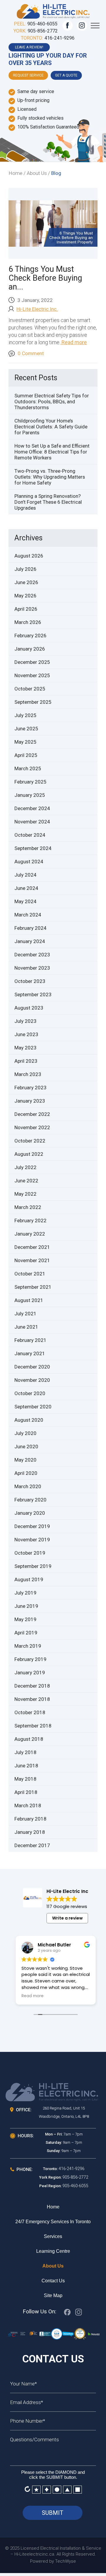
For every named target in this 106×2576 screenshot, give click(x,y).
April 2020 (26, 1473)
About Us (53, 2266)
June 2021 (26, 1327)
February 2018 (30, 1819)
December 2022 (32, 1114)
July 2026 (25, 569)
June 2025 (26, 729)
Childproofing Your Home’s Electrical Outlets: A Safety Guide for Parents (51, 427)
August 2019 (29, 1579)
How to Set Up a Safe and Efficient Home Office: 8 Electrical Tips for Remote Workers (52, 452)
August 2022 (29, 1154)
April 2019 (26, 1633)
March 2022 (28, 1207)
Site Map (53, 2295)
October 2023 (30, 981)
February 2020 (30, 1500)
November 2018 (32, 1699)
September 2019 (33, 1566)
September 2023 (33, 994)
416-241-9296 (59, 38)
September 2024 (33, 848)
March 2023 (28, 1074)
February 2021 (30, 1340)
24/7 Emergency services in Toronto (53, 2222)
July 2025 (25, 715)
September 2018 (33, 1726)
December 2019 (32, 1526)
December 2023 (32, 955)
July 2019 (25, 1593)
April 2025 (26, 755)
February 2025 (30, 782)
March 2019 (28, 1646)
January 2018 (30, 1832)
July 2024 (25, 875)
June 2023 (26, 1034)
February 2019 (30, 1659)
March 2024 (28, 915)
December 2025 (32, 662)
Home (53, 2207)
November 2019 (32, 1540)
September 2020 (33, 1407)
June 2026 (26, 582)
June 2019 (26, 1606)
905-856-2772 (43, 31)
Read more (74, 342)
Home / (17, 173)
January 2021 (30, 1353)
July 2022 (25, 1167)
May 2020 (25, 1460)
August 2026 (29, 556)
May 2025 (25, 742)
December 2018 (32, 1686)
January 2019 (30, 1673)
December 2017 (32, 1845)
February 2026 (30, 636)
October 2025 (30, 689)
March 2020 (28, 1486)
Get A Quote (66, 75)
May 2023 (25, 1048)
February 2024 (30, 928)
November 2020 (32, 1380)
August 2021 (29, 1300)
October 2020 (30, 1393)
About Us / (38, 173)
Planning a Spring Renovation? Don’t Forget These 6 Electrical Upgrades (48, 502)
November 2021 (32, 1260)
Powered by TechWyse (53, 2561)
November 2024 (32, 822)
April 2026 (26, 609)
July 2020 (25, 1433)
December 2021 (32, 1247)
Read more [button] (33, 1996)
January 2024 (30, 941)
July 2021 (25, 1314)
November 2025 (32, 675)
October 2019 (30, 1553)
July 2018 (25, 1752)
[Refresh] (27, 2489)
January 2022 (30, 1234)
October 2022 (30, 1141)
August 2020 (29, 1420)
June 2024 (26, 888)
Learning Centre (53, 2251)
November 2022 (32, 1127)
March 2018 (28, 1805)
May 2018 (25, 1779)
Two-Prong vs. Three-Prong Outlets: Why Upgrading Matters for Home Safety (50, 477)
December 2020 (32, 1367)
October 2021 (30, 1274)
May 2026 (25, 596)
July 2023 (25, 1021)
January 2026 (30, 649)
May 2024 (25, 901)
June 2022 (26, 1181)
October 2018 (30, 1712)
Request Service (28, 75)
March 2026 (28, 622)
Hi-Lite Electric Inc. (37, 309)
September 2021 (33, 1287)
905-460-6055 (42, 24)
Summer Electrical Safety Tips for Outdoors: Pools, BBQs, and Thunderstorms (52, 402)
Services (53, 2236)
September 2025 (33, 702)
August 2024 (29, 862)
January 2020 (30, 1513)
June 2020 (26, 1447)
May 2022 (25, 1194)
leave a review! (29, 47)
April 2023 (26, 1061)
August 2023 (29, 1008)
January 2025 (30, 795)
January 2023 (30, 1101)
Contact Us (53, 2281)
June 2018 (26, 1766)
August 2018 (29, 1739)
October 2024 (30, 835)
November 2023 (32, 968)
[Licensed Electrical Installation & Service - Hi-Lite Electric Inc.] (53, 10)
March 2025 (28, 768)
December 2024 (32, 808)
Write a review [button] (67, 1918)
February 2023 (30, 1088)
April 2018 (26, 1792)
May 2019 (25, 1619)
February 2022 (30, 1220)
